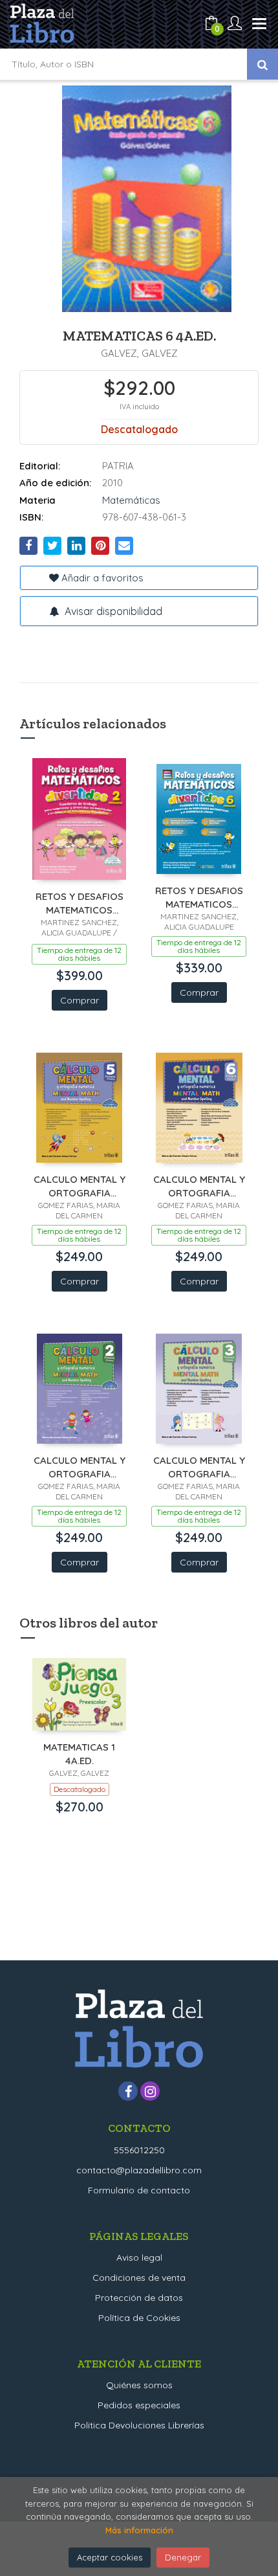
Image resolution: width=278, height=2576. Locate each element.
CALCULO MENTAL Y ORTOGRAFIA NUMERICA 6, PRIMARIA (199, 1186)
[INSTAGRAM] (150, 2091)
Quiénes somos (139, 2385)
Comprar (80, 1000)
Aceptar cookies (110, 2557)
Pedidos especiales (139, 2405)
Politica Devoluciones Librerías (139, 2425)
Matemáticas (131, 500)
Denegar (183, 2557)
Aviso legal (139, 2257)
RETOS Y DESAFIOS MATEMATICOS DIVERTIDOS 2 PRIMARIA (80, 903)
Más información (139, 2530)
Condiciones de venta (139, 2278)
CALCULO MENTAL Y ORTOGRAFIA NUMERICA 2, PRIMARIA (80, 1467)
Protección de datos (139, 2298)
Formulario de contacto (139, 2190)
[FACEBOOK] (128, 2091)
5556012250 (139, 2150)
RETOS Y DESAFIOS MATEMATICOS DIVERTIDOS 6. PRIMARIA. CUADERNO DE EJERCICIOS (199, 897)
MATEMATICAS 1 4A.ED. (79, 1753)
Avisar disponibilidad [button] (112, 611)
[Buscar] (262, 64)
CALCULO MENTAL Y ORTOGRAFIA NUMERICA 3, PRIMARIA (199, 1467)
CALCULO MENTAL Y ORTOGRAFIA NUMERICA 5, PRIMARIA (80, 1186)
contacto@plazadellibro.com (139, 2170)
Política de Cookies (139, 2318)
